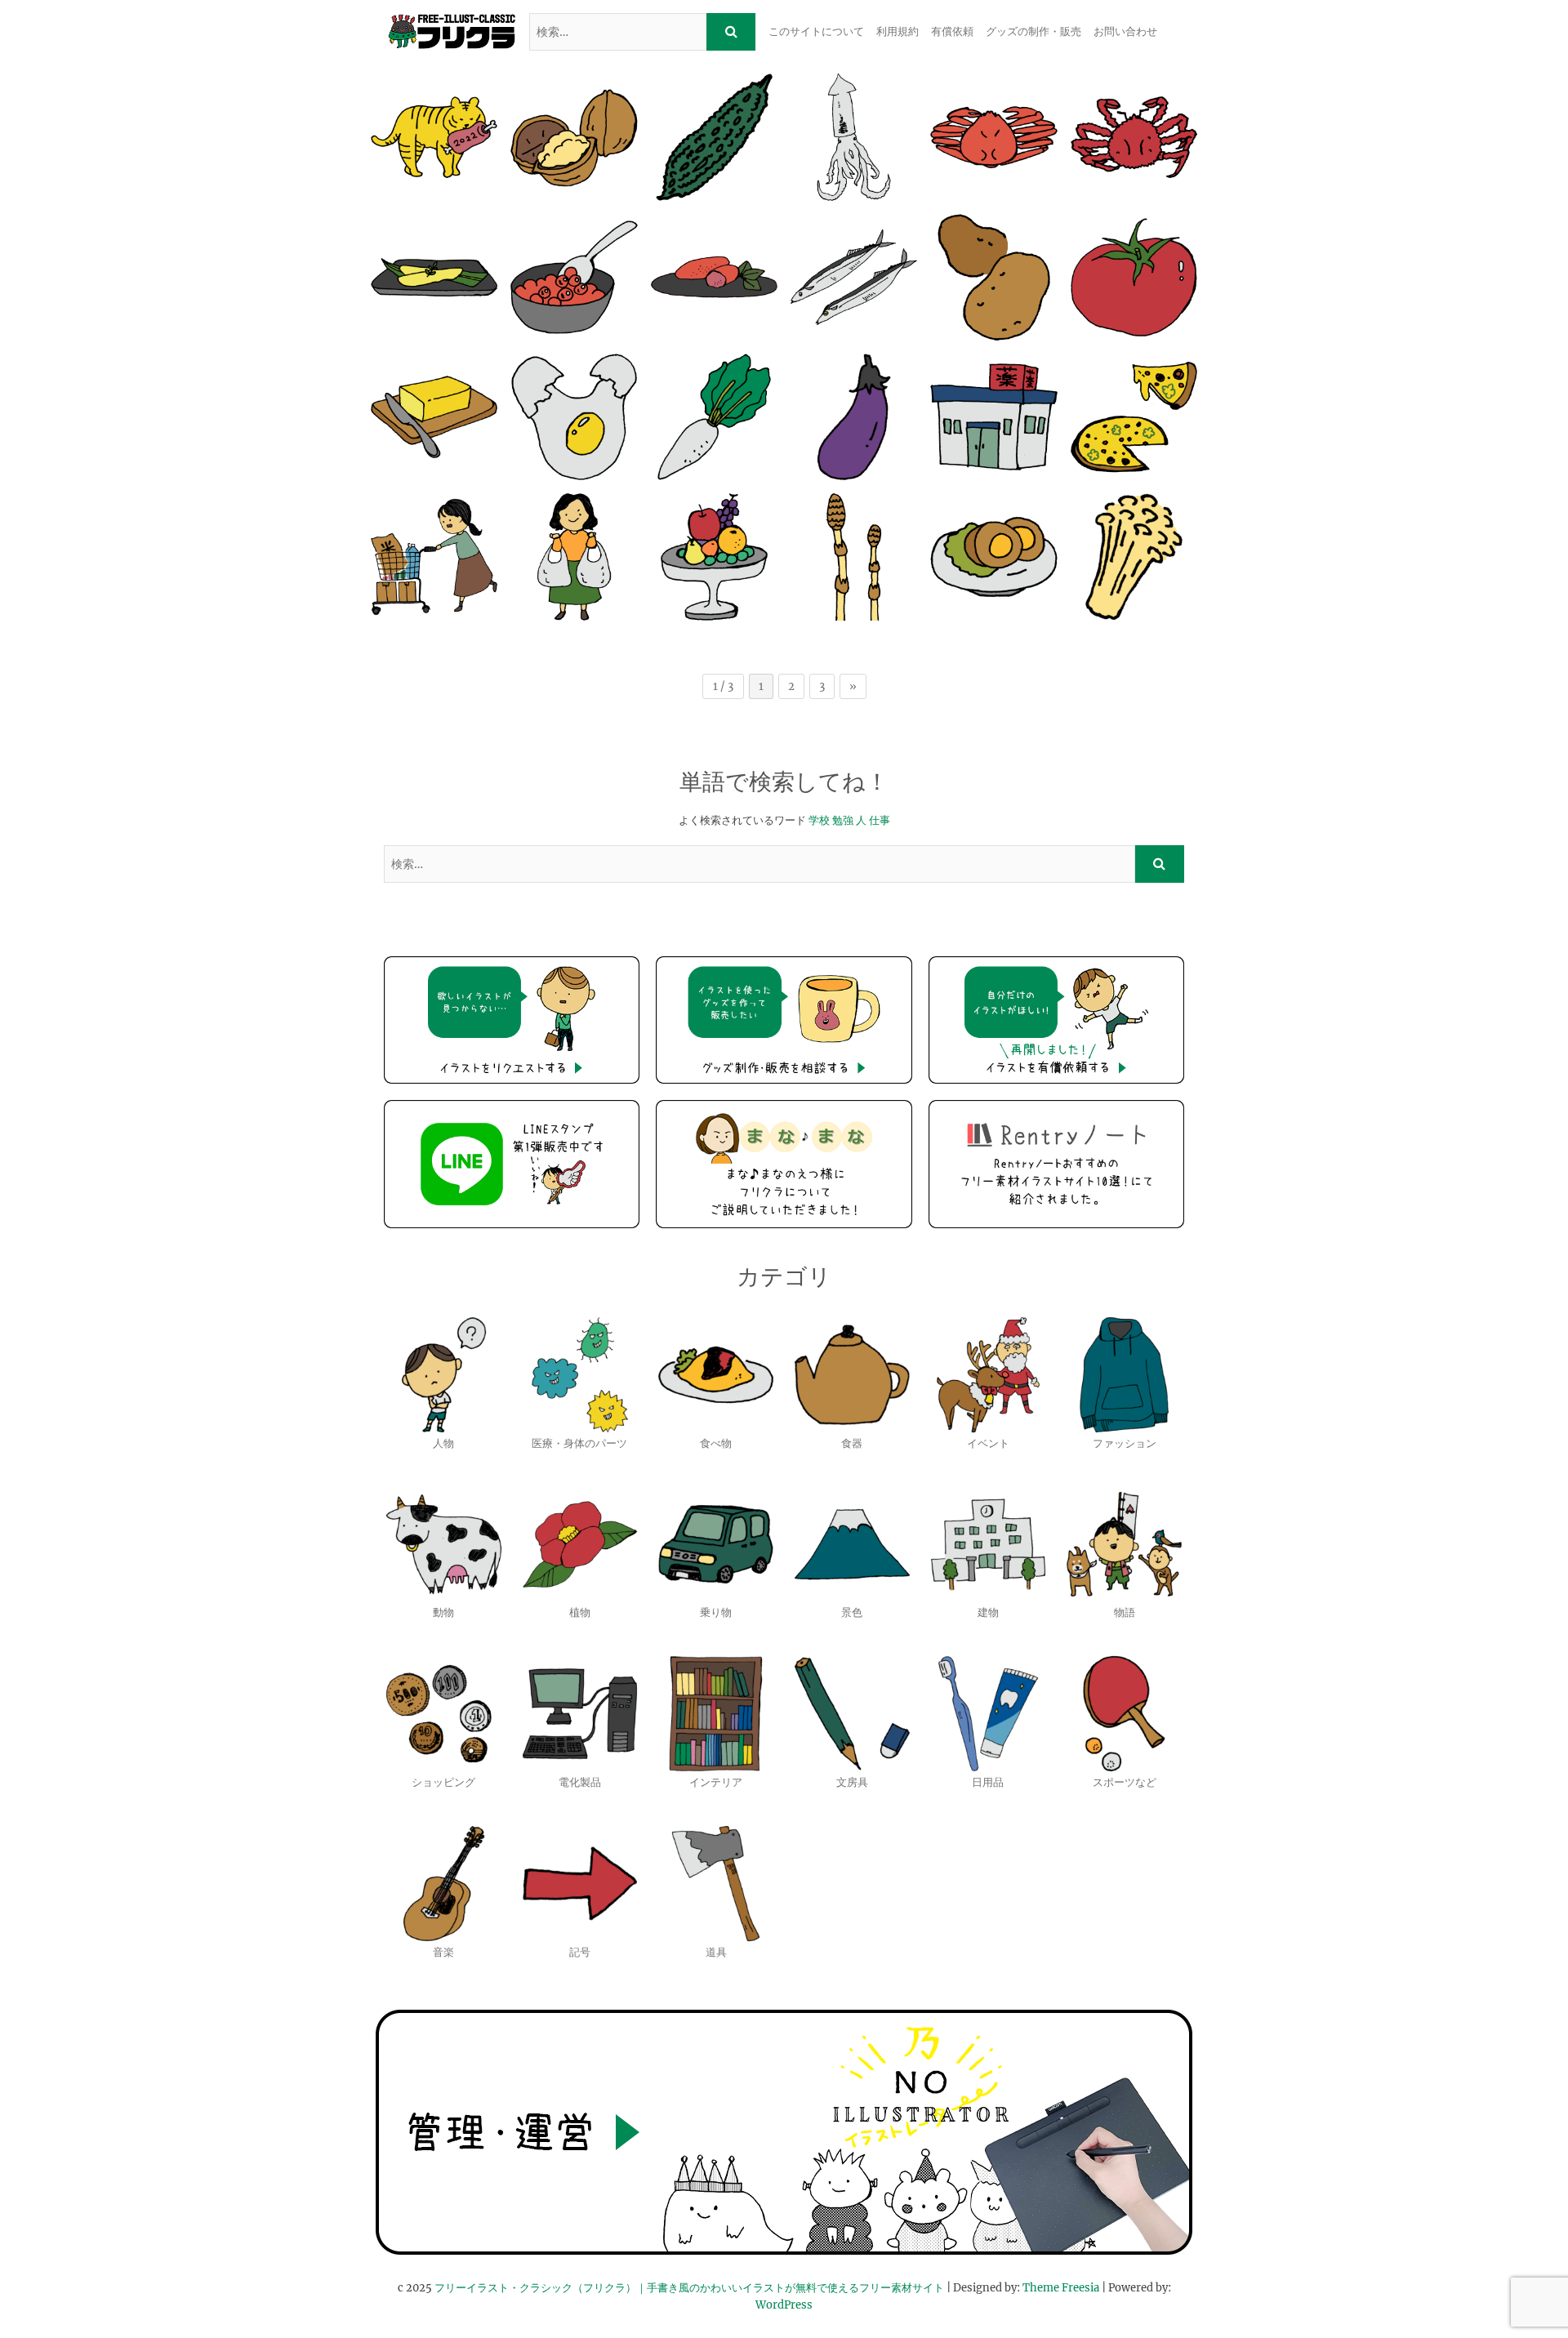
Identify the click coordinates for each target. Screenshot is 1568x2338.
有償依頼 (952, 31)
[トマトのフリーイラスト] (1134, 277)
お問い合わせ (1125, 31)
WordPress (784, 2305)
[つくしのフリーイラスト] (854, 557)
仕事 (880, 820)
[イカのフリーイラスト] (854, 137)
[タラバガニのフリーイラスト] (1134, 137)
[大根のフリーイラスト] (714, 417)
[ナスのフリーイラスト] (854, 417)
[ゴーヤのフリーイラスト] (714, 137)
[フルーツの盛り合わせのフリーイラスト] (714, 557)
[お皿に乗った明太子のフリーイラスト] (714, 277)
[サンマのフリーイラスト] (854, 277)
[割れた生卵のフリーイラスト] (574, 417)
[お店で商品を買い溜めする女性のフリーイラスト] (434, 557)
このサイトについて (816, 31)
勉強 (843, 820)
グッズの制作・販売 (1033, 31)
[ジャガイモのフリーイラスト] (993, 277)
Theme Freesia (1061, 2288)
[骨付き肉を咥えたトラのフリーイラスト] (434, 137)
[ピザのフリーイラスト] (1134, 417)
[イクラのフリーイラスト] (574, 277)
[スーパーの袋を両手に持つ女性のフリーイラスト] (574, 557)
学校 (819, 820)
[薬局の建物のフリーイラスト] (993, 417)
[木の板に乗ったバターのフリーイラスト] (434, 417)
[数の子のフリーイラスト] (434, 277)
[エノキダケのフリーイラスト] (1134, 557)
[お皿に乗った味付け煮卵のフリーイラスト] (993, 557)
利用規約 (898, 31)
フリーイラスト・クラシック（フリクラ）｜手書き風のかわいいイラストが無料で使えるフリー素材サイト (689, 2288)
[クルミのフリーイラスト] (574, 137)
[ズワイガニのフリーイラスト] (993, 137)
